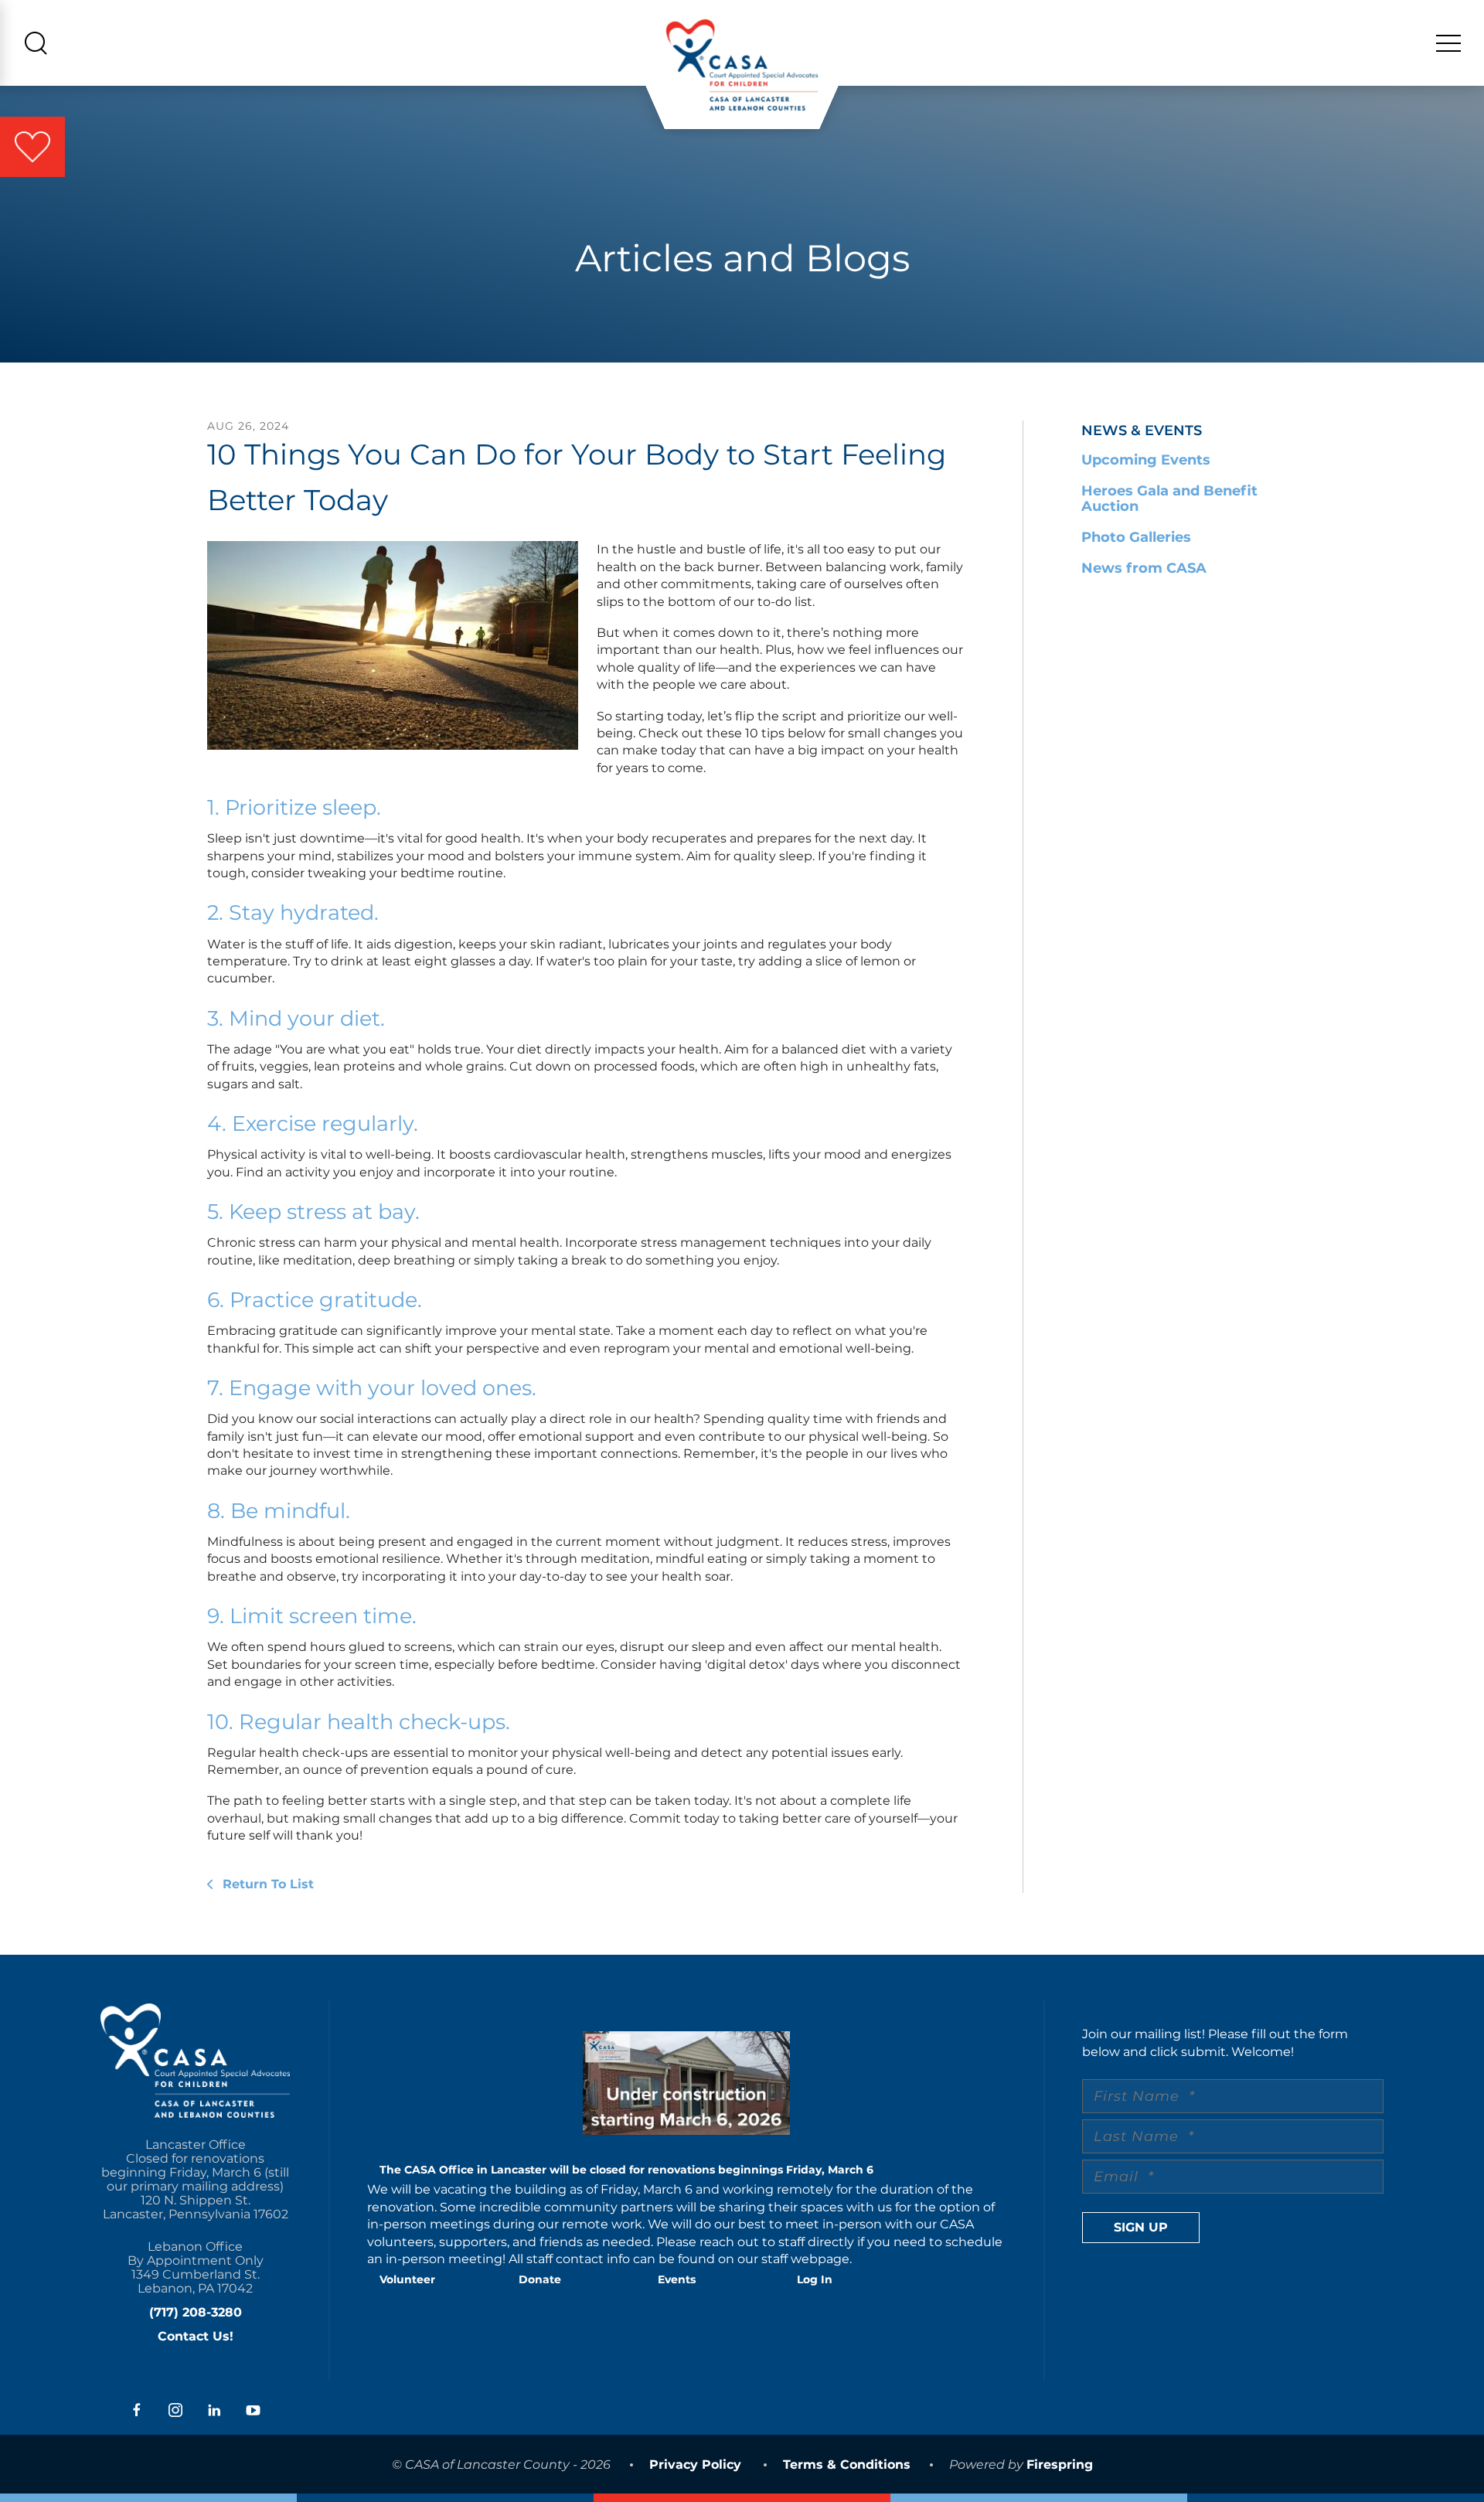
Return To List (266, 1884)
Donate (540, 2279)
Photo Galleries (1136, 537)
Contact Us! (196, 2336)
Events (677, 2279)
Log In (815, 2279)
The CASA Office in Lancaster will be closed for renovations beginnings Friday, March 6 (626, 2170)
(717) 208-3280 (196, 2312)
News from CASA (1144, 568)
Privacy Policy (695, 2465)
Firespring (1060, 2465)
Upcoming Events (1146, 460)
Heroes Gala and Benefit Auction (1169, 499)
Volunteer (407, 2279)
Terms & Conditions (847, 2465)
